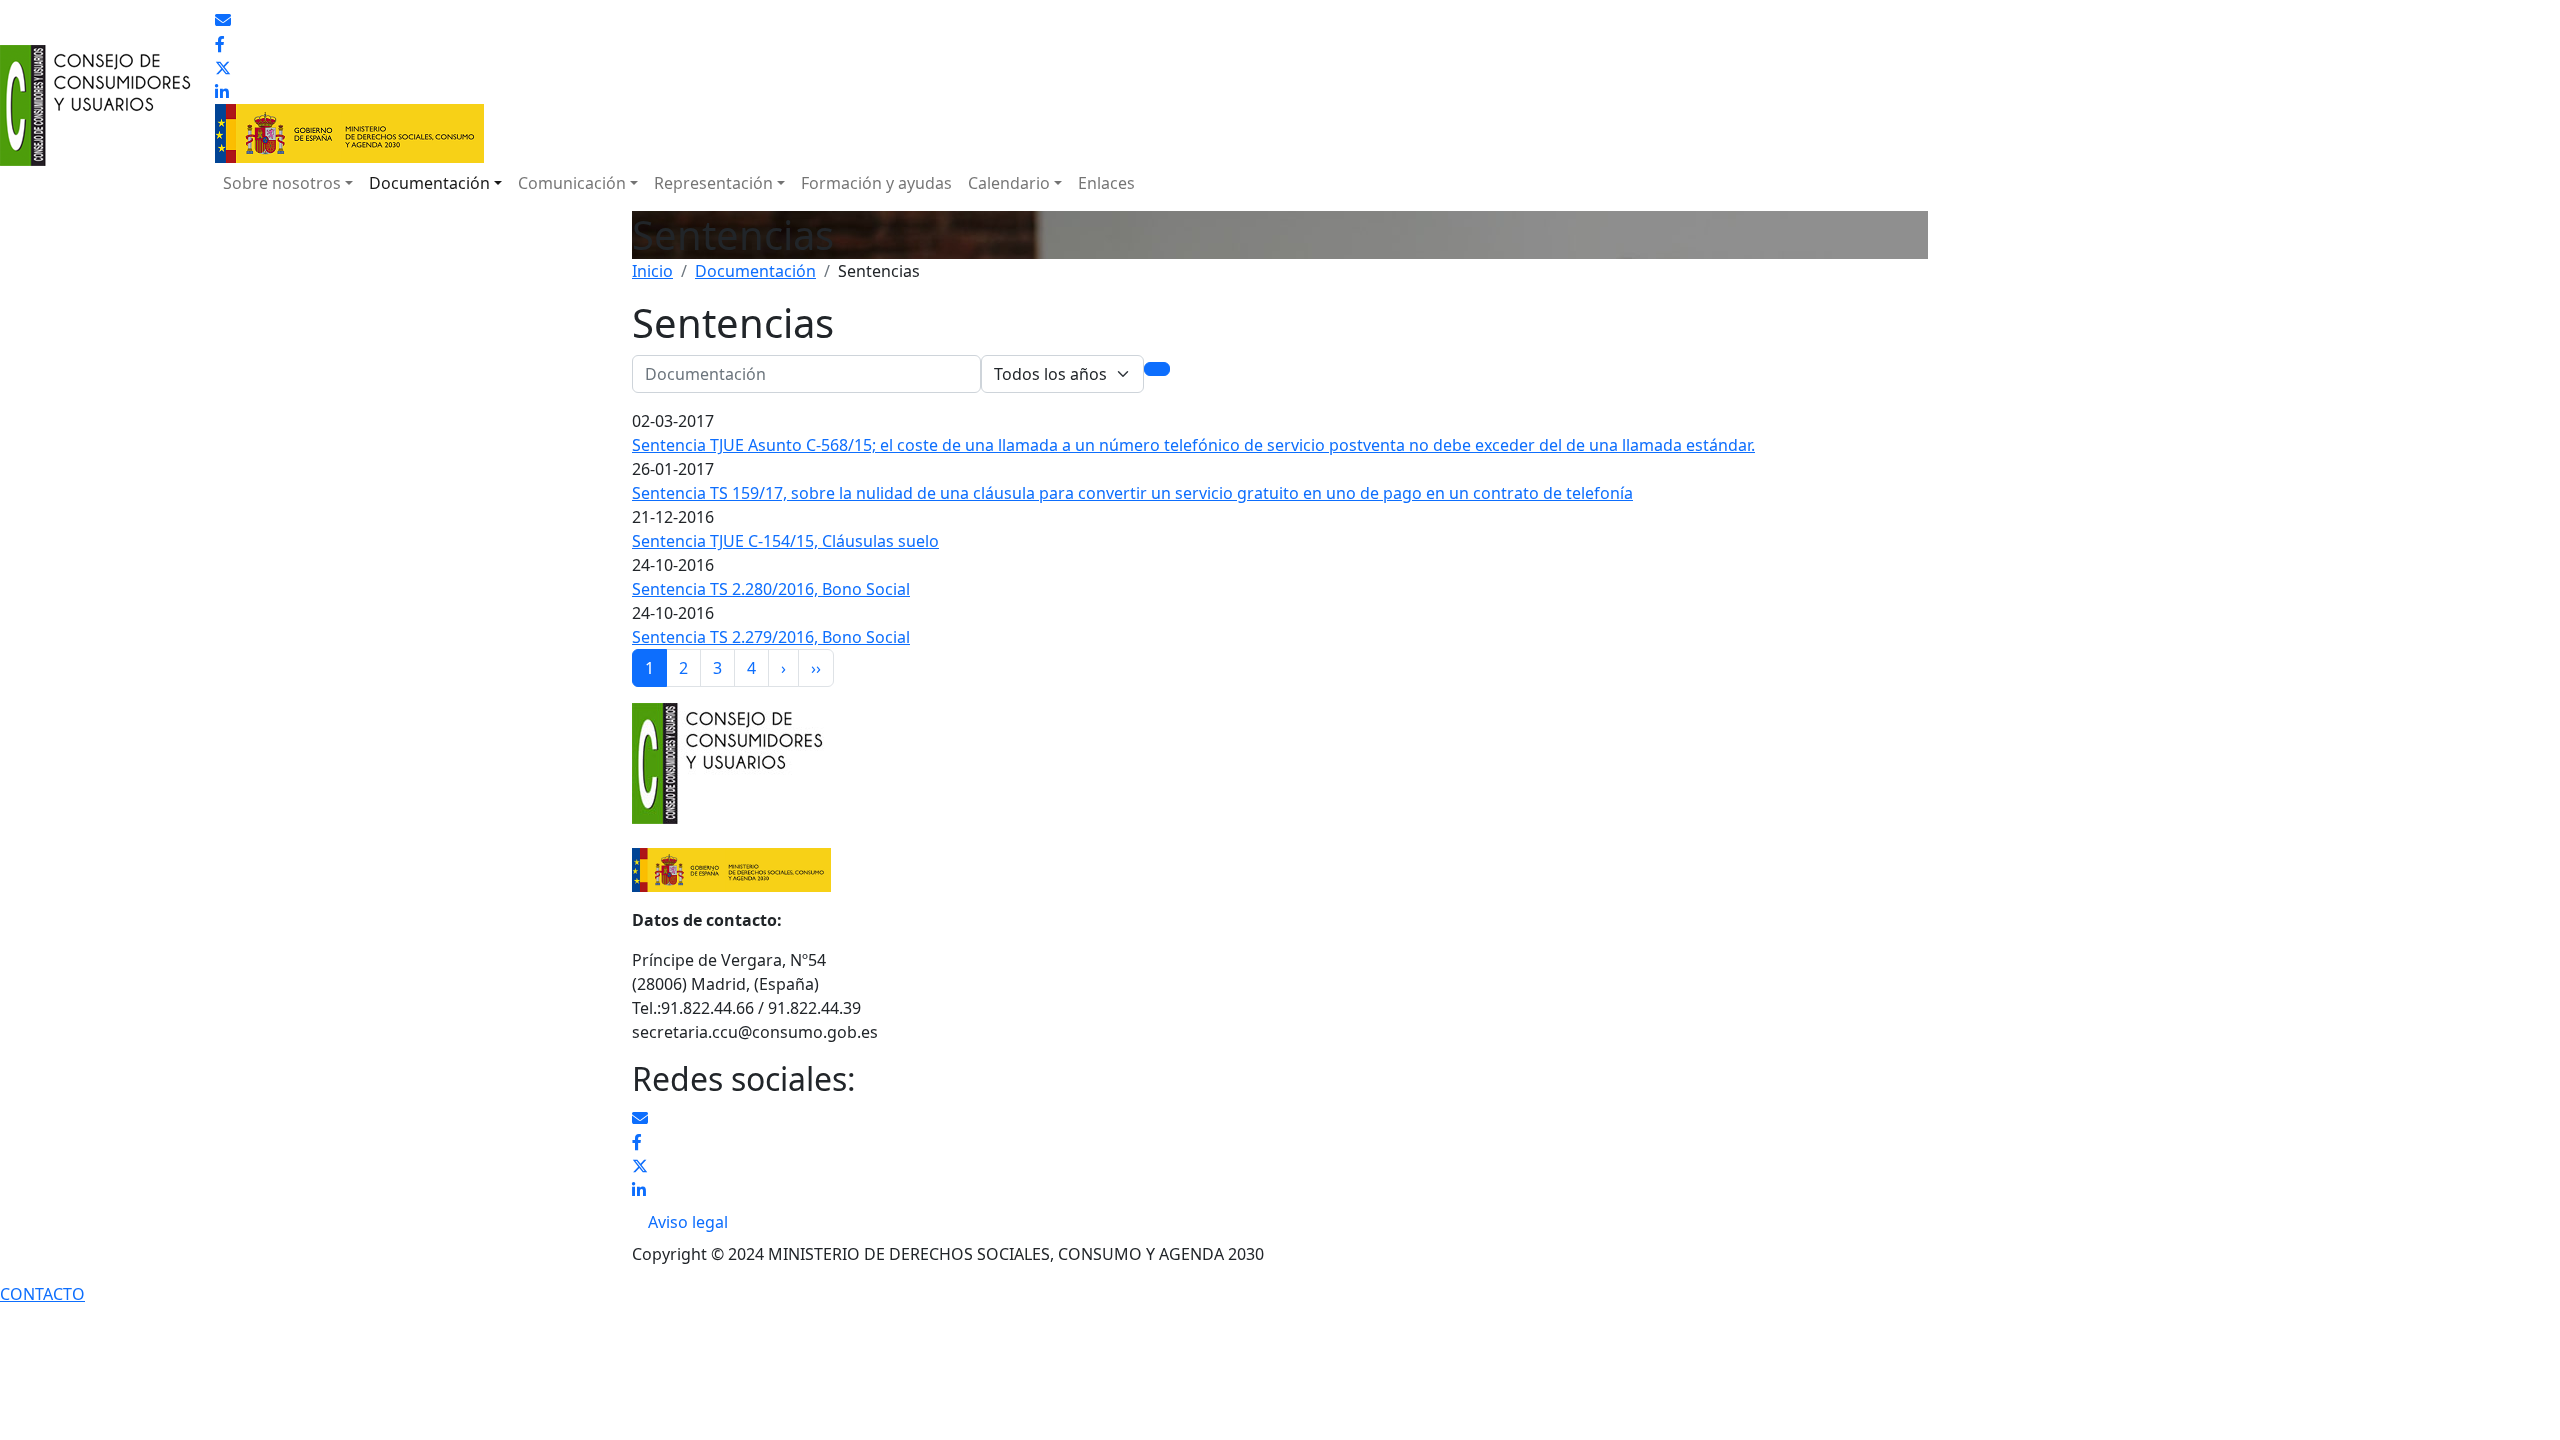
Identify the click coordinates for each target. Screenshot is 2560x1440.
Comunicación (572, 183)
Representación (713, 183)
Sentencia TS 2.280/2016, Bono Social (771, 589)
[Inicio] (99, 59)
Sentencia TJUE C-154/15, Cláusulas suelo (785, 541)
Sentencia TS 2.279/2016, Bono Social (771, 637)
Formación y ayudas (876, 183)
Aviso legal (688, 1222)
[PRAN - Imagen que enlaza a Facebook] (220, 44)
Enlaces (1106, 183)
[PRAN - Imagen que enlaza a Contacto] (223, 20)
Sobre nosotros (282, 183)
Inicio (652, 271)
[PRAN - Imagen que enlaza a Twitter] (223, 68)
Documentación (429, 183)
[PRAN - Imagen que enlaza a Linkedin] (222, 92)
